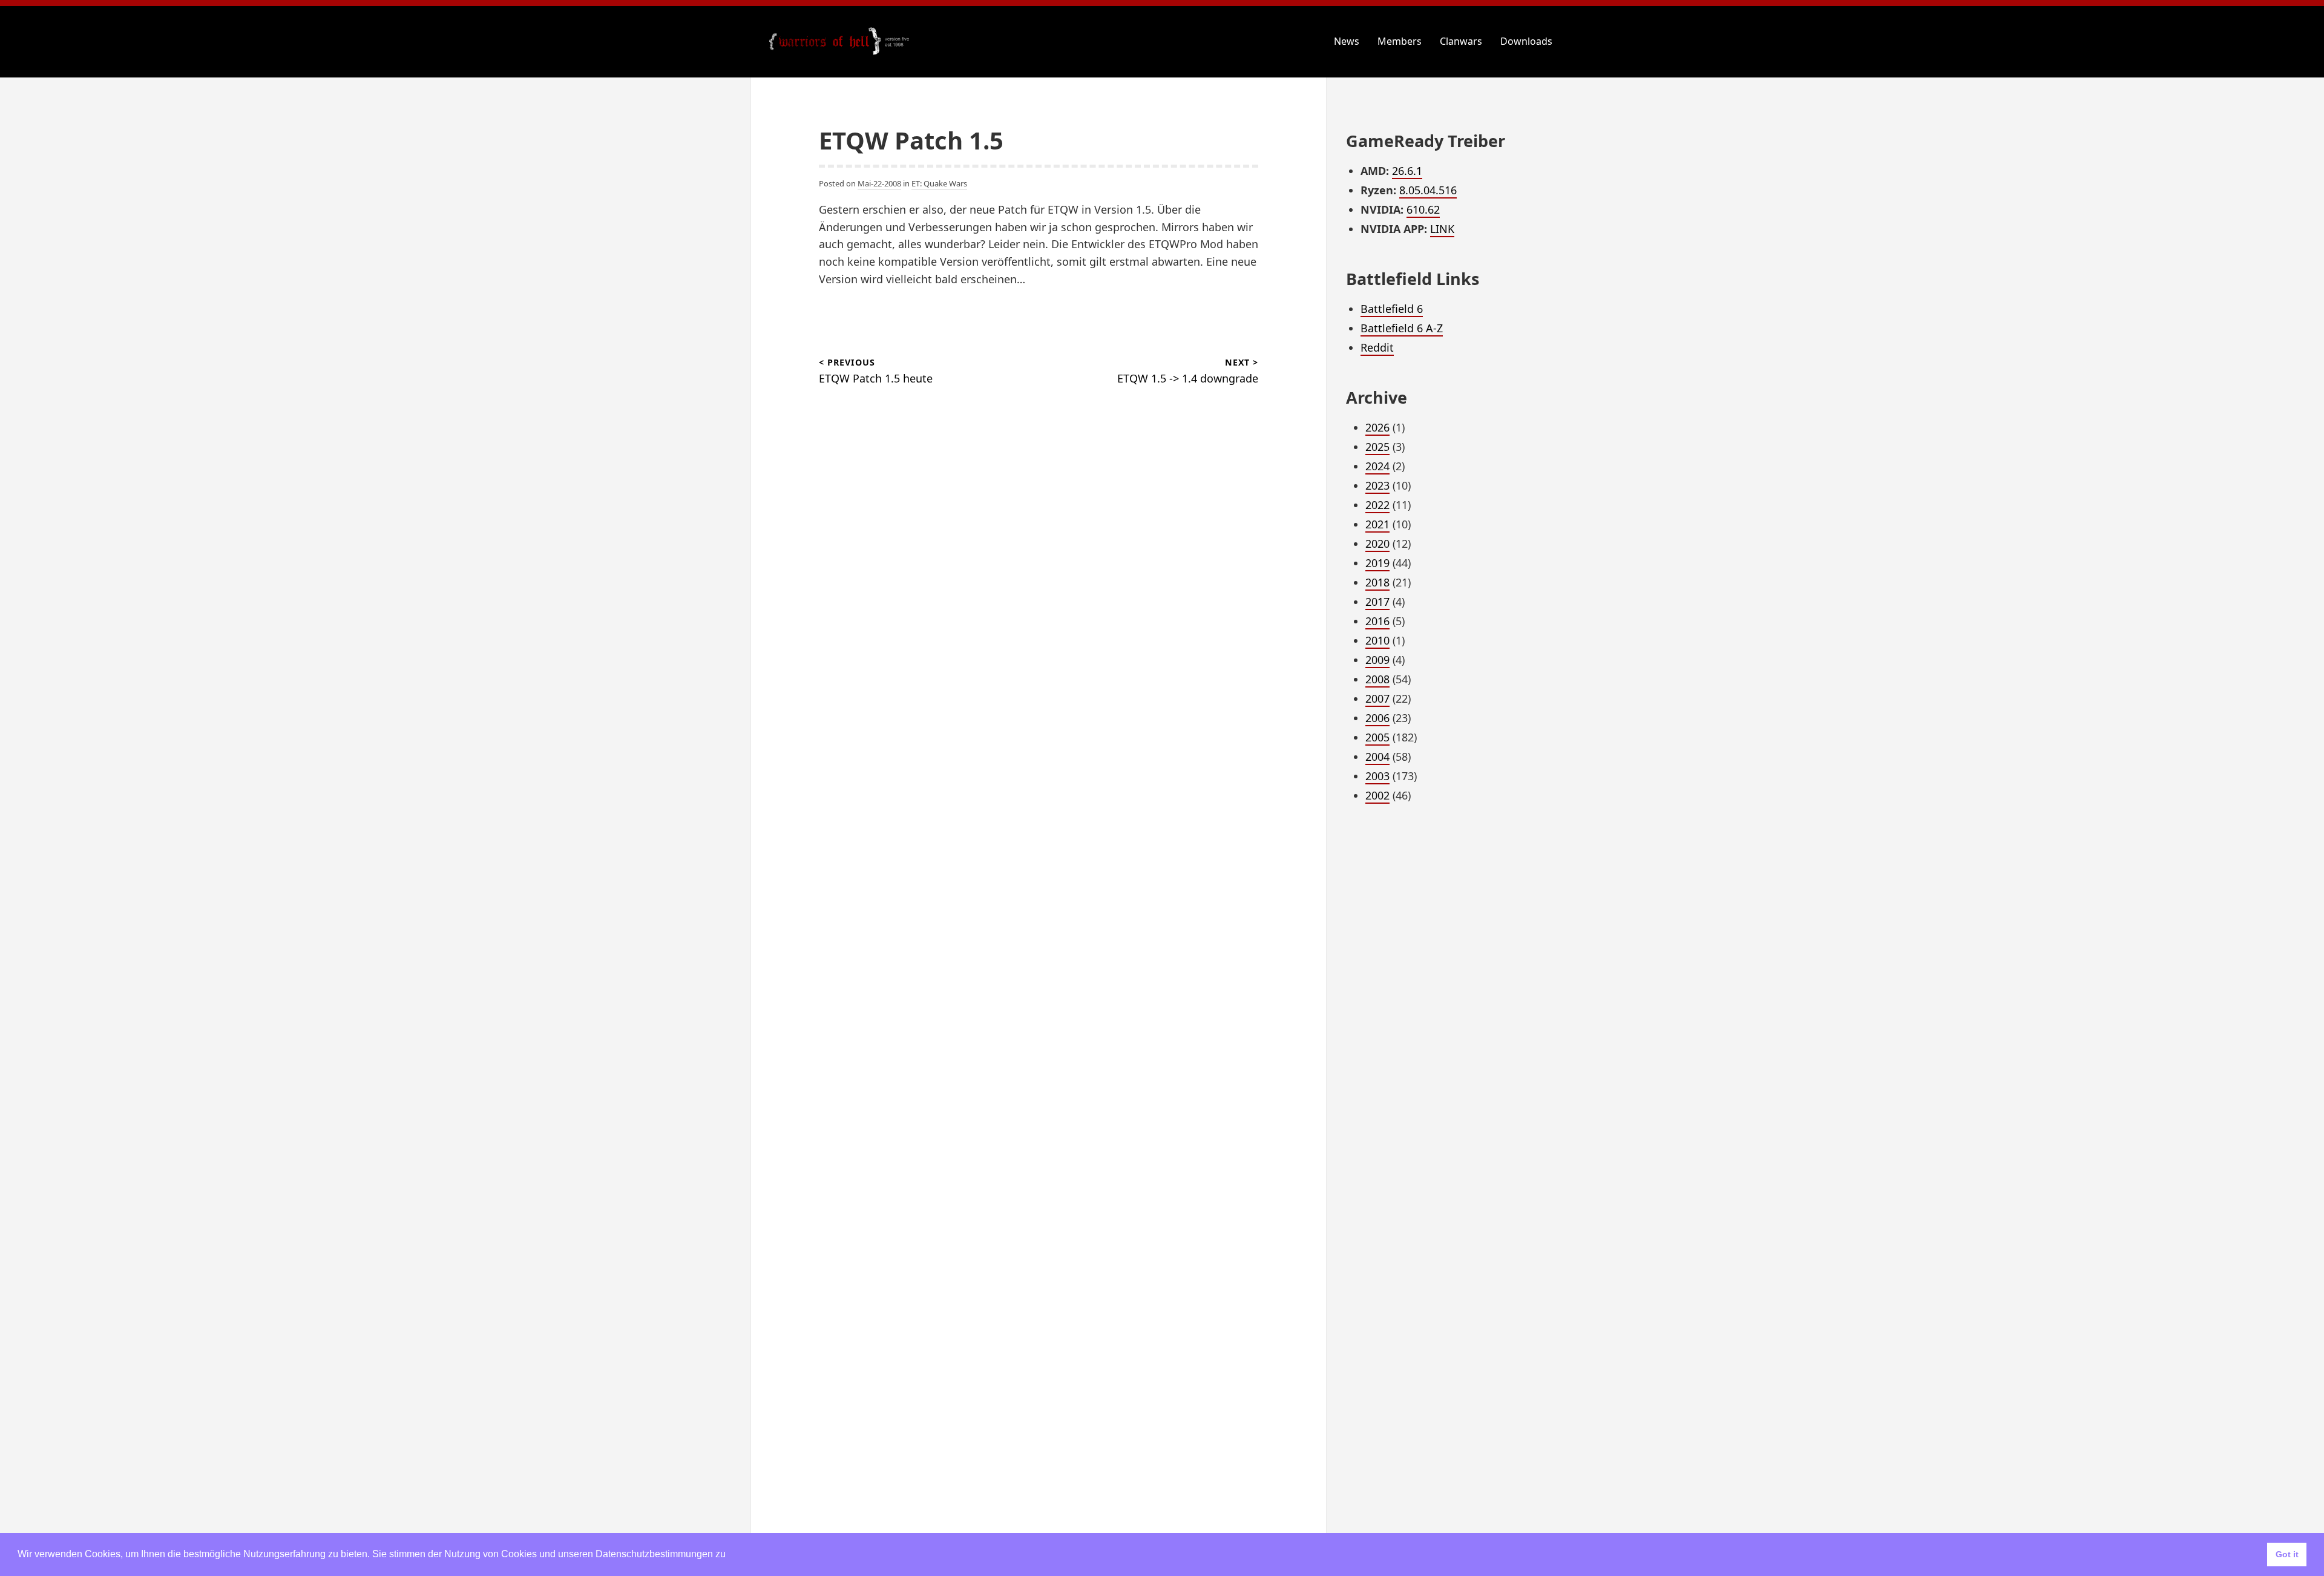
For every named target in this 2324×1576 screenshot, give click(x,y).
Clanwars (1461, 41)
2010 (1377, 640)
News (1347, 41)
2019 (1377, 563)
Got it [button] (2287, 1554)
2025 (1377, 447)
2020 (1377, 543)
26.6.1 (1407, 171)
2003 (1377, 776)
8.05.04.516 (1428, 190)
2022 (1377, 505)
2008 (1377, 679)
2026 (1377, 427)
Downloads (1526, 41)
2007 (1377, 698)
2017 (1377, 602)
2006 (1377, 718)
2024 (1377, 466)
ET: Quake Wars (939, 183)
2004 (1377, 757)
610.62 (1423, 209)
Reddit (1377, 347)
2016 (1377, 621)
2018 (1377, 582)
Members (1400, 41)
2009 (1377, 660)
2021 (1377, 524)
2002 (1377, 795)
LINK (1442, 229)
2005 (1377, 737)
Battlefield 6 (1392, 309)
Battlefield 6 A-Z (1402, 328)
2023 (1377, 485)
